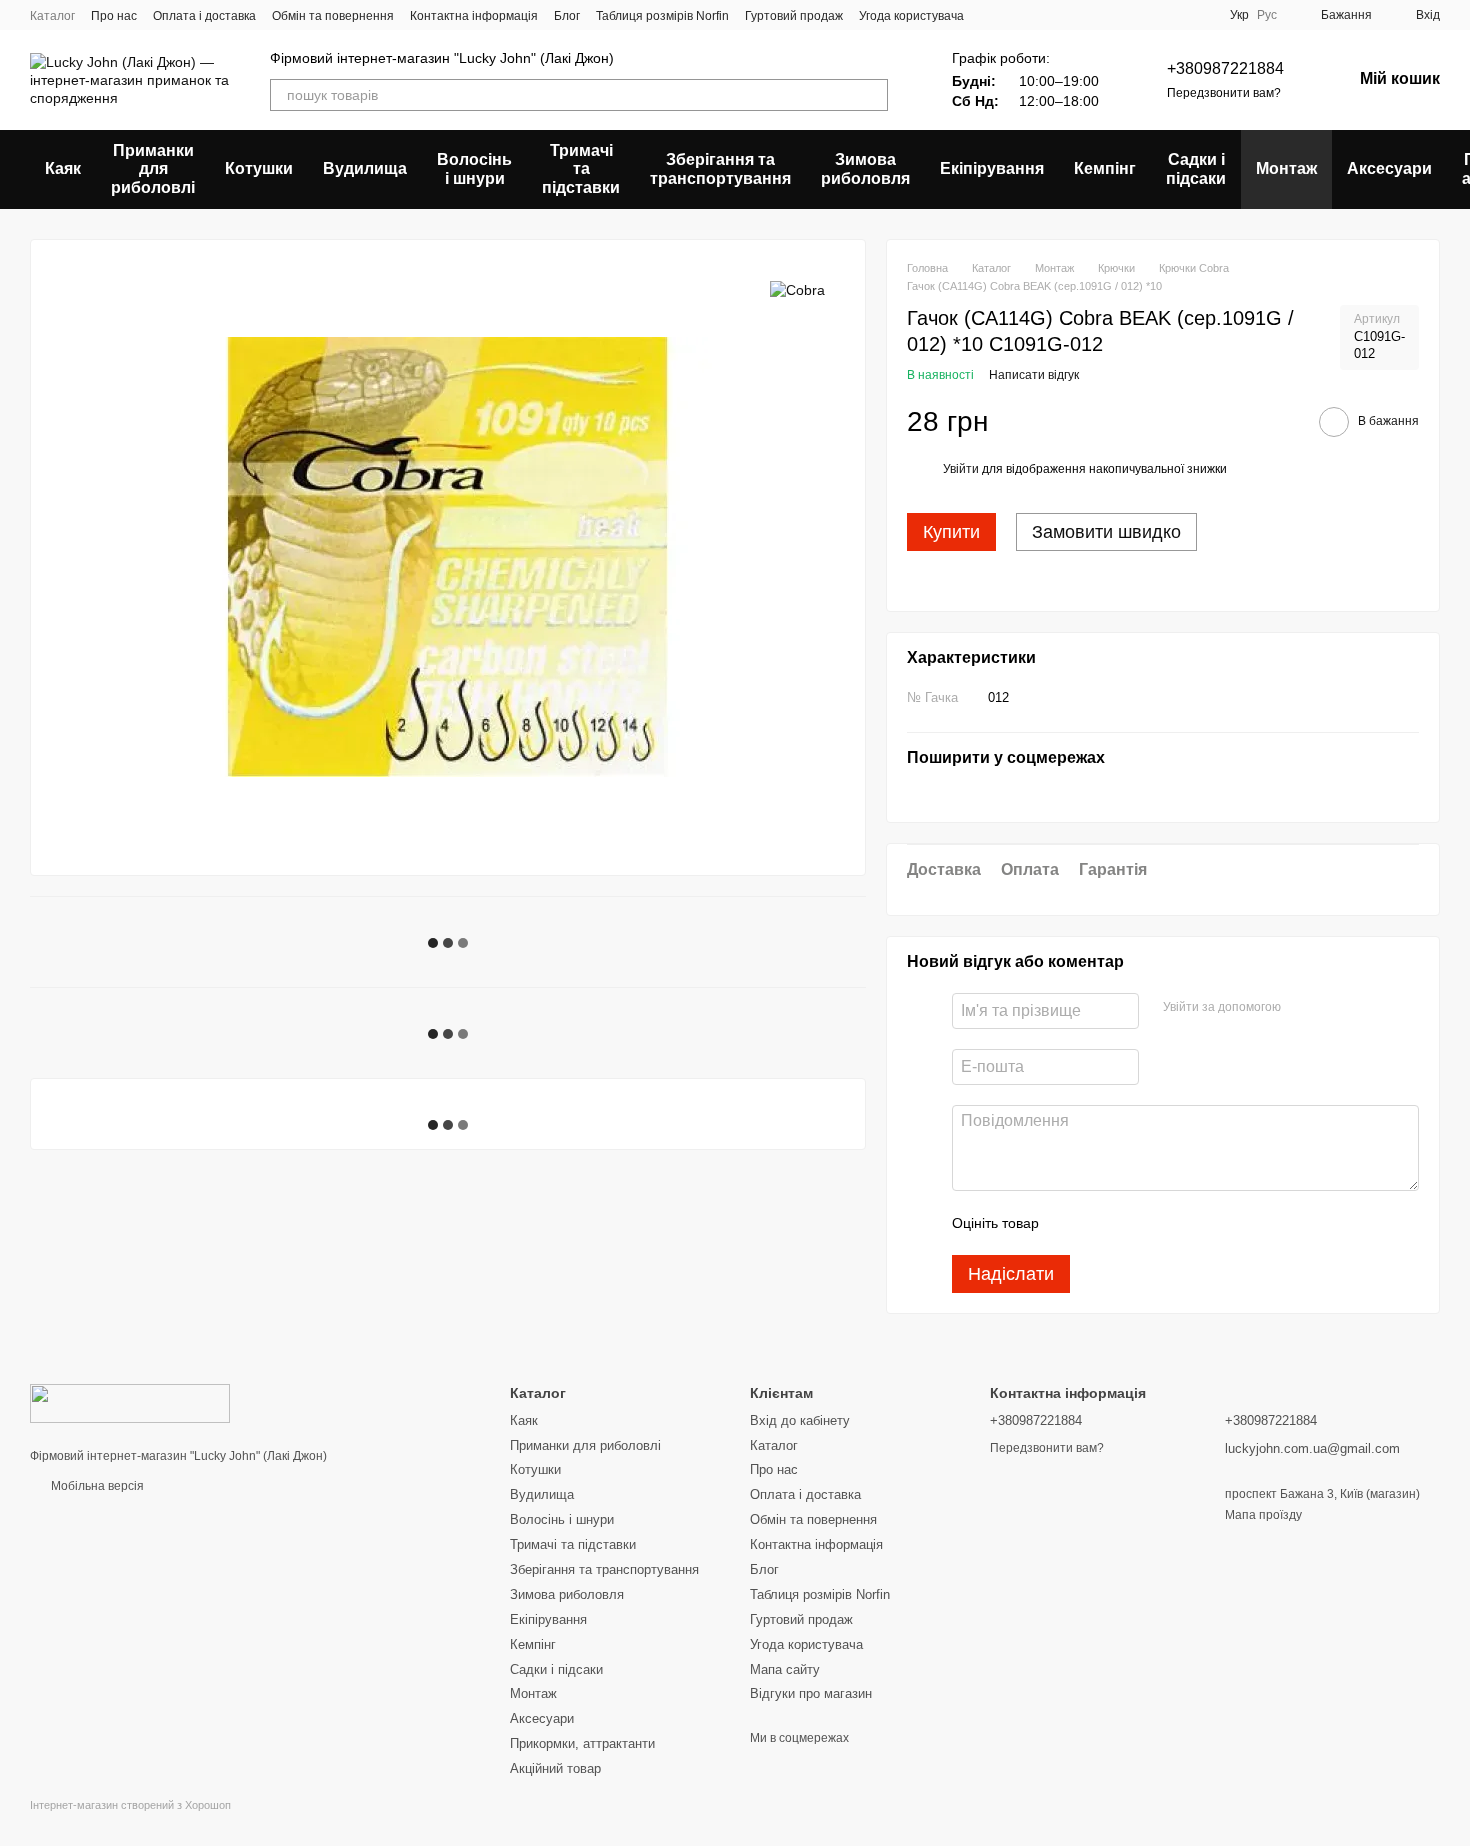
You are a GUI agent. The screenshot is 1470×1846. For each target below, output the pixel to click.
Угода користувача (911, 16)
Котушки (259, 168)
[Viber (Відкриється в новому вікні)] (1198, 15)
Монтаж (1286, 168)
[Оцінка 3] (1136, 1223)
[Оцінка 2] (1104, 1223)
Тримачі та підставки (581, 169)
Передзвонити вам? (1224, 93)
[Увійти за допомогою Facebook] (1303, 1008)
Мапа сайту (785, 1669)
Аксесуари (1389, 168)
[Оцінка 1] (1072, 1223)
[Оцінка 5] (1200, 1223)
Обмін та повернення (333, 16)
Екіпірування (992, 168)
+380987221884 (1225, 68)
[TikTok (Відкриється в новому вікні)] (1102, 15)
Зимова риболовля (865, 168)
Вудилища (365, 168)
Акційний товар (555, 1768)
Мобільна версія (96, 1486)
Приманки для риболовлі (153, 169)
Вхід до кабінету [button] (800, 1420)
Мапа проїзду (1263, 1515)
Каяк (63, 168)
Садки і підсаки (1196, 168)
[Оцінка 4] (1168, 1223)
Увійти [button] (961, 469)
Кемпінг (1105, 168)
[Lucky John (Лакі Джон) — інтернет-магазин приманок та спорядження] (130, 1403)
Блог (567, 16)
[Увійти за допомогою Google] (1335, 1008)
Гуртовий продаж (794, 16)
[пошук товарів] (872, 95)
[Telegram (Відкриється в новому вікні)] (1174, 15)
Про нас (114, 16)
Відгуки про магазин (811, 1693)
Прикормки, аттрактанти (582, 1743)
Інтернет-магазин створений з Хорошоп (130, 1805)
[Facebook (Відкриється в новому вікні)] (1126, 15)
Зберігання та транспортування (720, 168)
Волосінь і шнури (474, 168)
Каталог (52, 16)
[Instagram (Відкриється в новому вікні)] (1078, 15)
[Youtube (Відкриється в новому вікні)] (1150, 15)
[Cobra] (797, 289)
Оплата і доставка (204, 16)
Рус (1267, 15)
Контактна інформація (474, 16)
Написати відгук (1034, 375)
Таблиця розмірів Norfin (662, 16)
